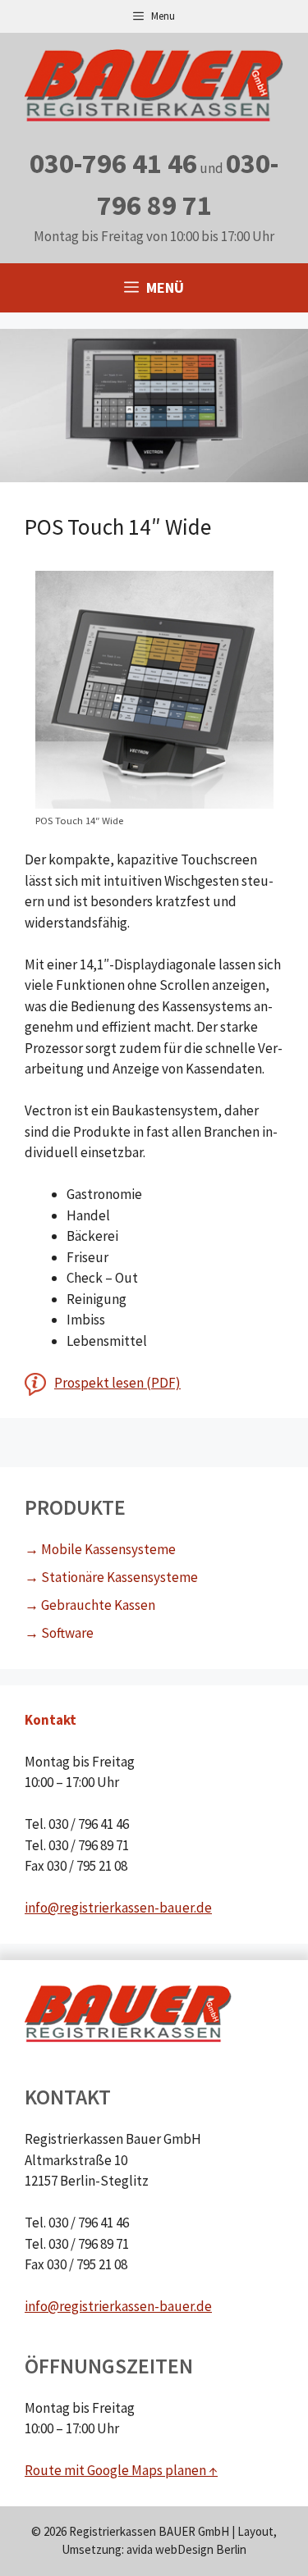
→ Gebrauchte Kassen (90, 1605)
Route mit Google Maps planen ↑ (121, 2470)
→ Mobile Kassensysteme (100, 1549)
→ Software (59, 1633)
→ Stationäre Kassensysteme (111, 1577)
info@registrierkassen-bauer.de (118, 1908)
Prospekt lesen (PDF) (117, 1383)
